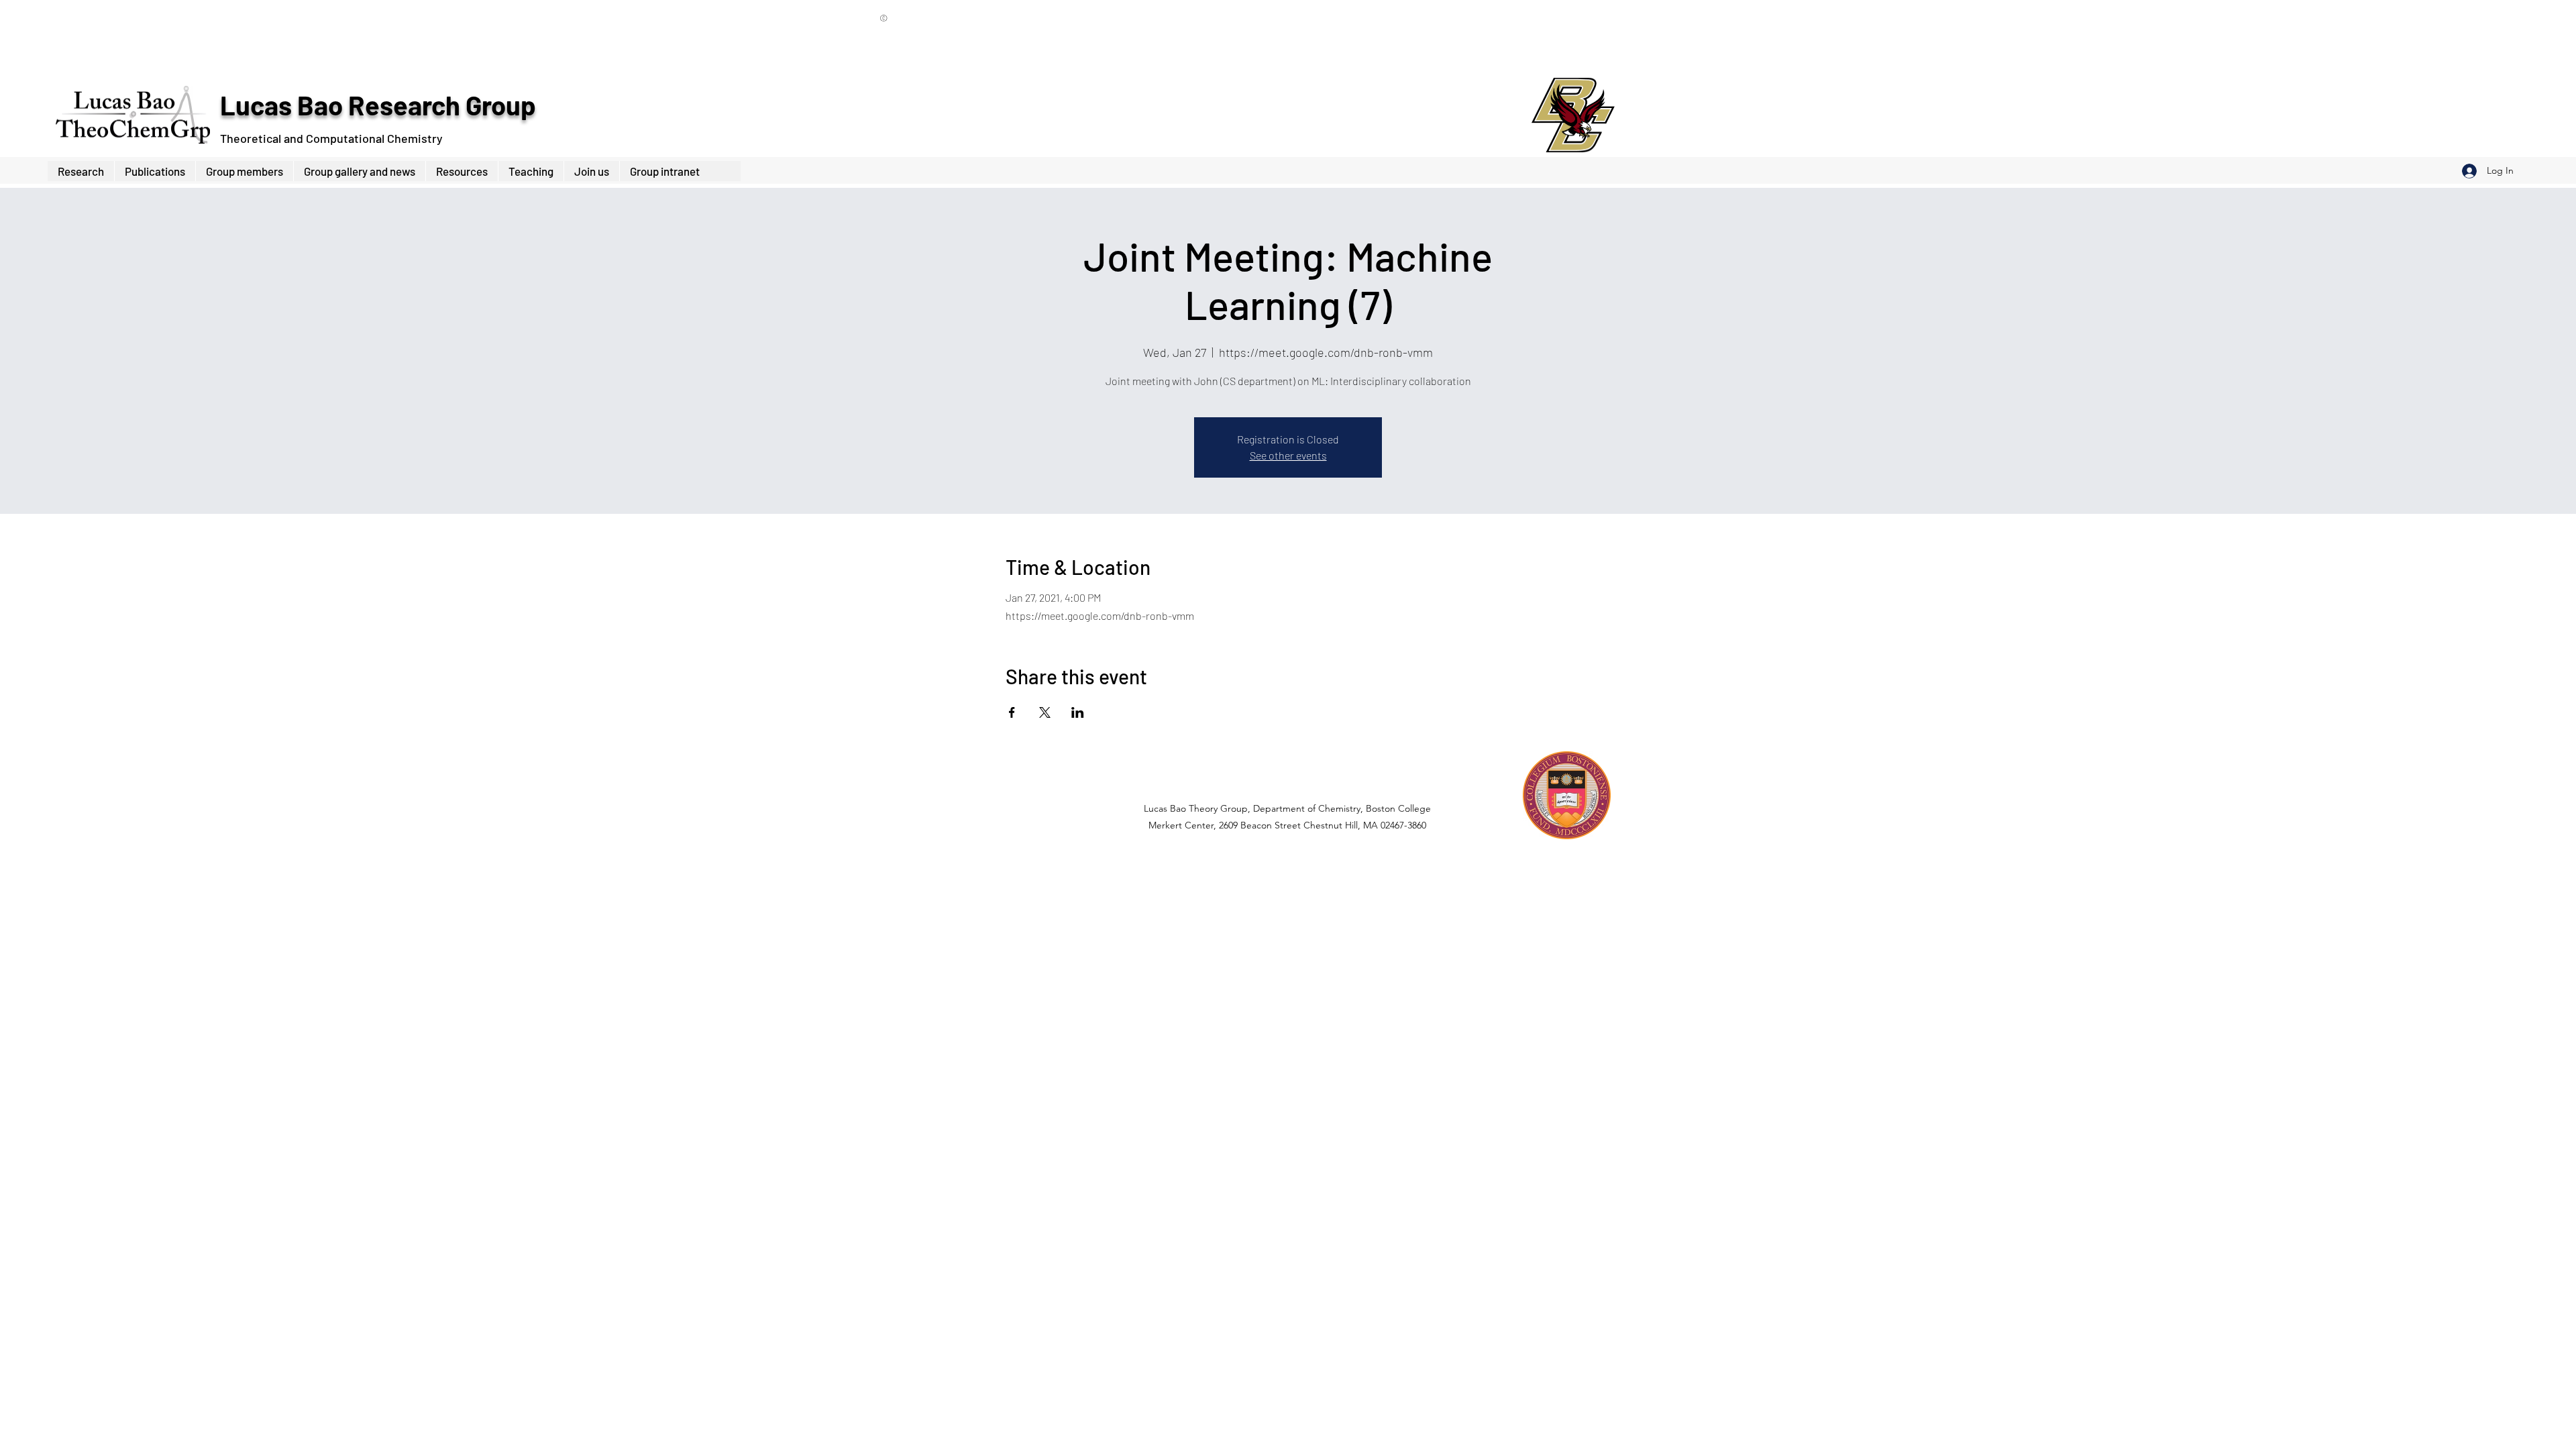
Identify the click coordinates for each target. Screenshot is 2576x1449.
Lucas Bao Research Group (378, 105)
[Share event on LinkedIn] (1078, 712)
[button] (244, 171)
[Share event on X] (1045, 712)
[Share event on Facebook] (1012, 712)
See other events (1288, 455)
